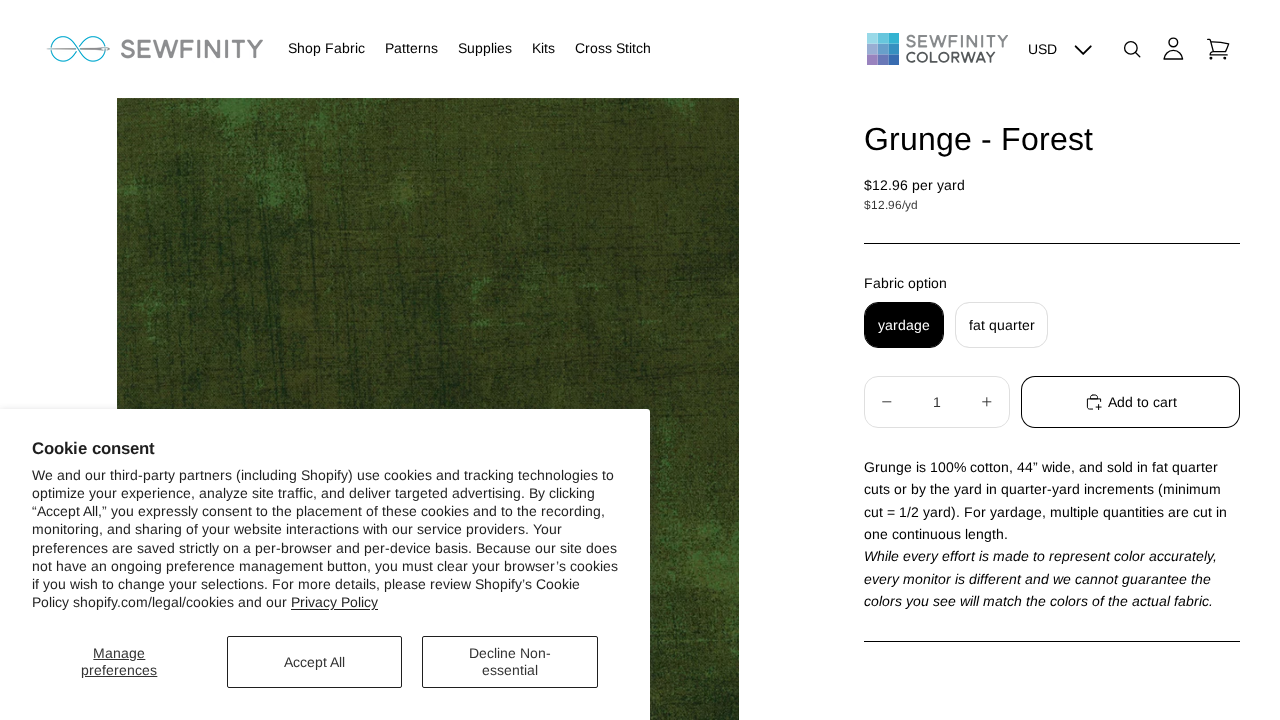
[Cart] (1218, 49)
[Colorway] (937, 49)
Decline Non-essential (510, 661)
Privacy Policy (334, 602)
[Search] (1132, 49)
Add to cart (1142, 402)
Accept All (314, 662)
